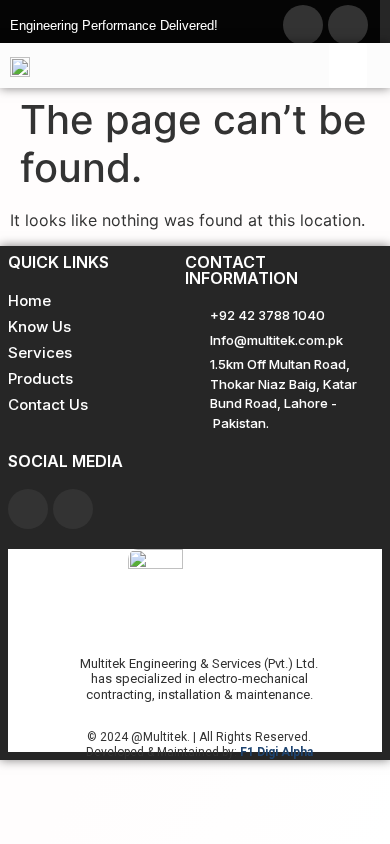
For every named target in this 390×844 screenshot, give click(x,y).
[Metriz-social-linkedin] (348, 25)
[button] (348, 65)
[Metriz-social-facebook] (303, 25)
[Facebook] (28, 509)
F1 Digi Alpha (276, 752)
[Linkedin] (73, 509)
